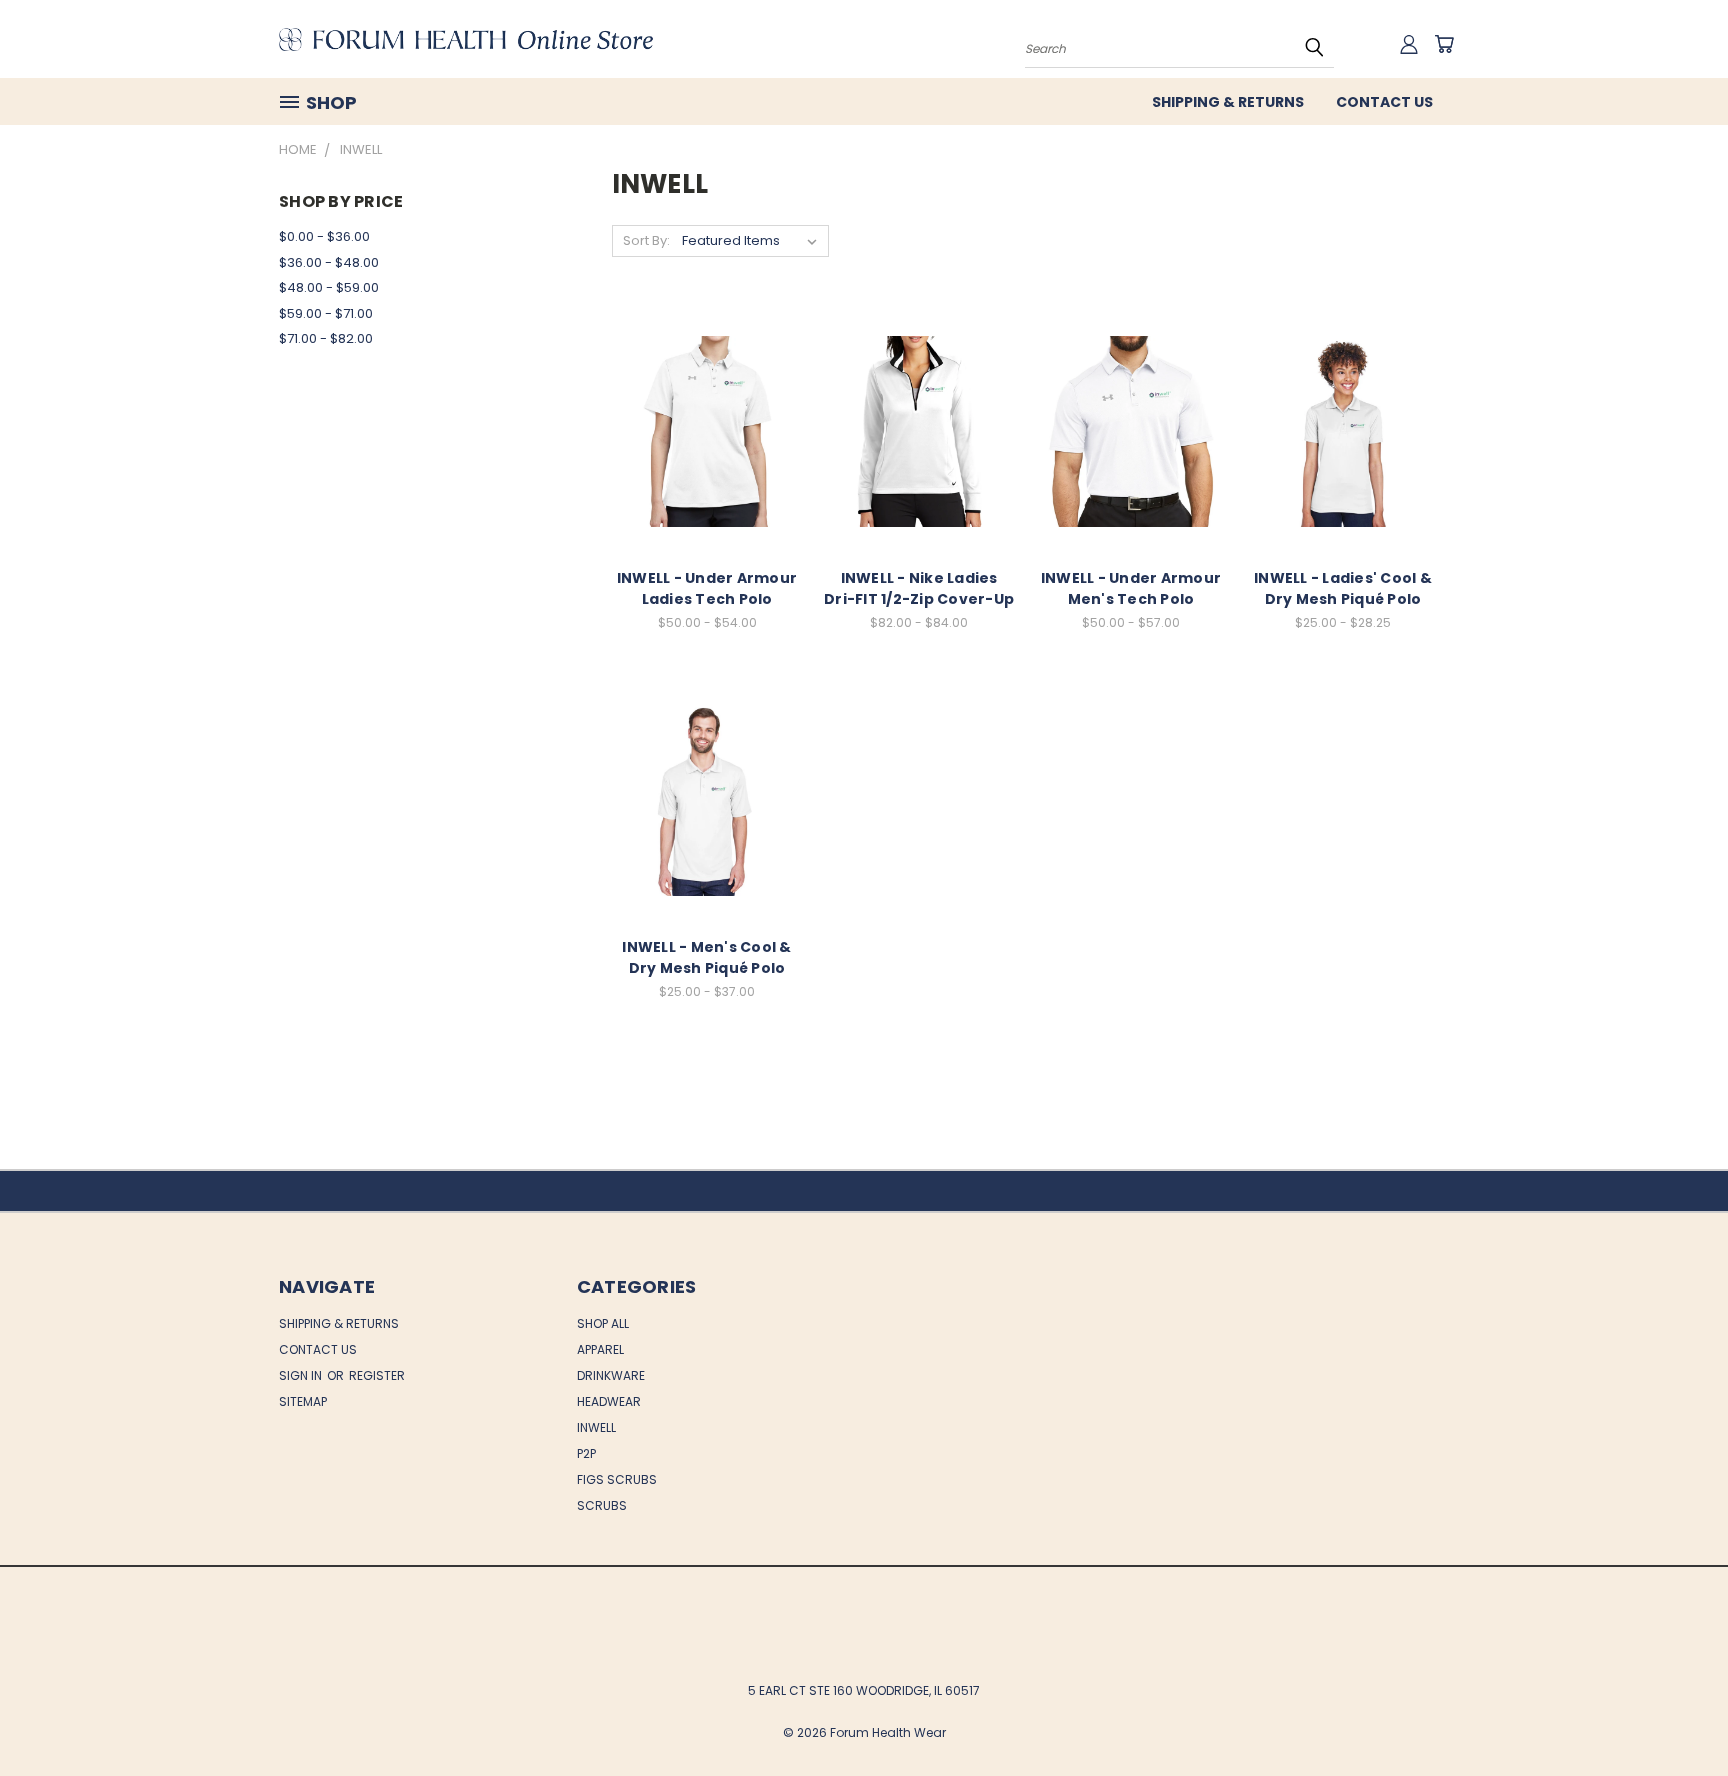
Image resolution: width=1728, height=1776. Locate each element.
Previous (1675, 1713)
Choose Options (707, 446)
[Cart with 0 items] (1444, 44)
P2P (586, 1453)
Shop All (603, 1323)
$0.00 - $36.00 (324, 236)
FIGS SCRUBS (617, 1479)
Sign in (302, 1375)
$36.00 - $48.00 (329, 262)
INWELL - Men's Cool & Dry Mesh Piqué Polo (706, 957)
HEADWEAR (609, 1401)
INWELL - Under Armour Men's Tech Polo (1131, 588)
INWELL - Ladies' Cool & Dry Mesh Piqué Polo (1343, 588)
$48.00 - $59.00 (329, 287)
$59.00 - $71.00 (326, 313)
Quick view (707, 409)
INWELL (596, 1427)
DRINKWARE (611, 1375)
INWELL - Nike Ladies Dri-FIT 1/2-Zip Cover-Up (919, 588)
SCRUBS (602, 1505)
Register (377, 1375)
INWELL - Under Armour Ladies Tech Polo (707, 588)
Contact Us (1384, 102)
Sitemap (303, 1401)
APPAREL (600, 1349)
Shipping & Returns (1228, 102)
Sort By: (646, 240)
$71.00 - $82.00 (326, 338)
